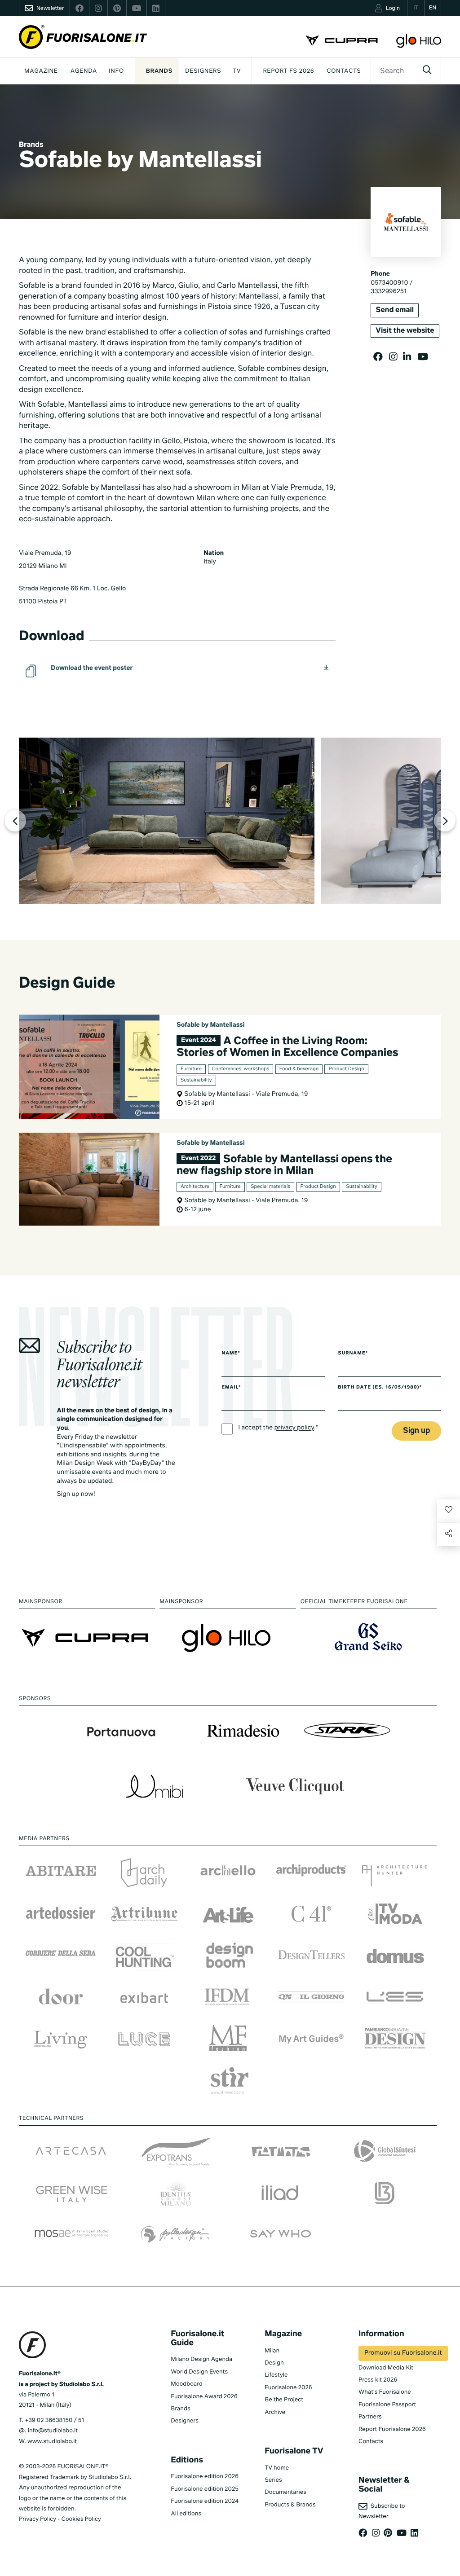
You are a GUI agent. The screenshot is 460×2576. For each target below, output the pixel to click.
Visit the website (405, 331)
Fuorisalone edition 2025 (205, 2489)
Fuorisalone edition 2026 (205, 2477)
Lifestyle (276, 2375)
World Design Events (199, 2372)
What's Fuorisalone (385, 2392)
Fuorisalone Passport (387, 2405)
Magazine (41, 71)
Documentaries (285, 2492)
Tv (237, 71)
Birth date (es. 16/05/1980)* (380, 1388)
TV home (277, 2468)
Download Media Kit (386, 2368)
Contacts (344, 71)
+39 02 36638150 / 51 (54, 2420)
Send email (395, 310)
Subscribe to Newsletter (382, 2511)
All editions (186, 2514)
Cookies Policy (81, 2519)
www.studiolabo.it (52, 2442)
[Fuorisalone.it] (83, 37)
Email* (231, 1388)
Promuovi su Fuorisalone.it (403, 2353)
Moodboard (187, 2384)
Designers (203, 71)
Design (274, 2363)
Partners (370, 2417)
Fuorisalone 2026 (288, 2388)
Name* (231, 1354)
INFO (116, 71)
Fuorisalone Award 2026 (204, 2397)
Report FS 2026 (288, 71)
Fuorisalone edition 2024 (205, 2501)
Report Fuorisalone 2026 (392, 2429)
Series (273, 2480)
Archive (275, 2412)
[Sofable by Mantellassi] (167, 821)
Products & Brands (290, 2505)
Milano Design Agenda (201, 2359)
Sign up (416, 1431)
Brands (159, 71)
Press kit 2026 (378, 2380)
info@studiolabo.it (53, 2431)
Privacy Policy (38, 2519)
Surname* (353, 1354)
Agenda (84, 71)
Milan (272, 2351)
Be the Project (284, 2400)
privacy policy (294, 1429)
